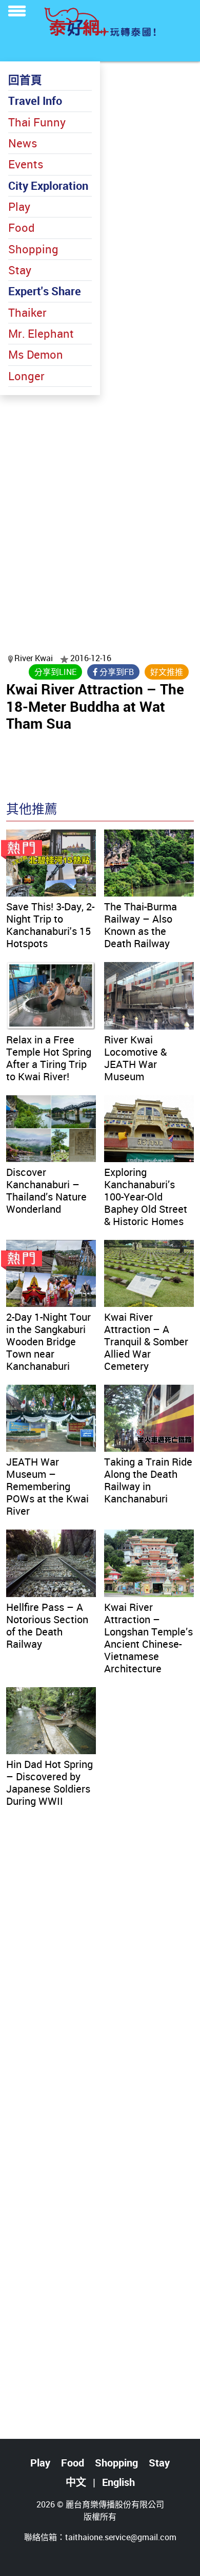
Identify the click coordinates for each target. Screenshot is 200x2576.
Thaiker (27, 312)
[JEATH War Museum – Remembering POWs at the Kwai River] (51, 1418)
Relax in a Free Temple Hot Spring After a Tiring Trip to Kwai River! (49, 1058)
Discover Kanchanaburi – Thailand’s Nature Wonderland (46, 1191)
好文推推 (167, 672)
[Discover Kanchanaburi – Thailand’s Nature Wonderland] (51, 1129)
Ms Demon (36, 354)
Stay (20, 270)
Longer (26, 376)
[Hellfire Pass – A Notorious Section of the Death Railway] (51, 1563)
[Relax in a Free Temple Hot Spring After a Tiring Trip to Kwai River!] (51, 996)
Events (26, 164)
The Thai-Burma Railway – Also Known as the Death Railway (141, 925)
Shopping (33, 249)
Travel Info (35, 101)
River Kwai (35, 658)
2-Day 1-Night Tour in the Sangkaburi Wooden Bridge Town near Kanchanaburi (48, 1341)
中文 (76, 2482)
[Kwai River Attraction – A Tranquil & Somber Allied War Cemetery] (149, 1273)
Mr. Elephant (41, 333)
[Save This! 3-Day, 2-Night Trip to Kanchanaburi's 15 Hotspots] (51, 863)
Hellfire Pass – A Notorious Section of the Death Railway (47, 1625)
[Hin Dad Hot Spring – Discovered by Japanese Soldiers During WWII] (51, 1721)
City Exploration (48, 185)
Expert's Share (45, 291)
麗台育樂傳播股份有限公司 (115, 2504)
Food (22, 227)
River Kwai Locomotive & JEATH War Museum (135, 1058)
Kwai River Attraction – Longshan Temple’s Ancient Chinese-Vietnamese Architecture (148, 1638)
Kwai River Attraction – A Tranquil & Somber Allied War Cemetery (146, 1341)
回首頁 (25, 80)
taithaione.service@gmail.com (121, 2537)
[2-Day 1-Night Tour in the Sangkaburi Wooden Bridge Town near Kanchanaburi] (51, 1273)
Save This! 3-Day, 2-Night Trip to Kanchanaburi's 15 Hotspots (50, 925)
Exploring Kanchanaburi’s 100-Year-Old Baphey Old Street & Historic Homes (146, 1197)
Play (19, 206)
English (118, 2482)
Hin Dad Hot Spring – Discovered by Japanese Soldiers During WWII (49, 1783)
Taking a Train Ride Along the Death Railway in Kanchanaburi (148, 1480)
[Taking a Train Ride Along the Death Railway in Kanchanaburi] (149, 1418)
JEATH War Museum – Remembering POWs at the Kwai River (47, 1486)
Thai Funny (37, 122)
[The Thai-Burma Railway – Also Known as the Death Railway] (149, 863)
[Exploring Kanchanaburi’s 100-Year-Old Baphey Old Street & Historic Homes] (149, 1129)
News (23, 143)
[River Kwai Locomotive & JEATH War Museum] (149, 996)
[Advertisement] (100, 511)
